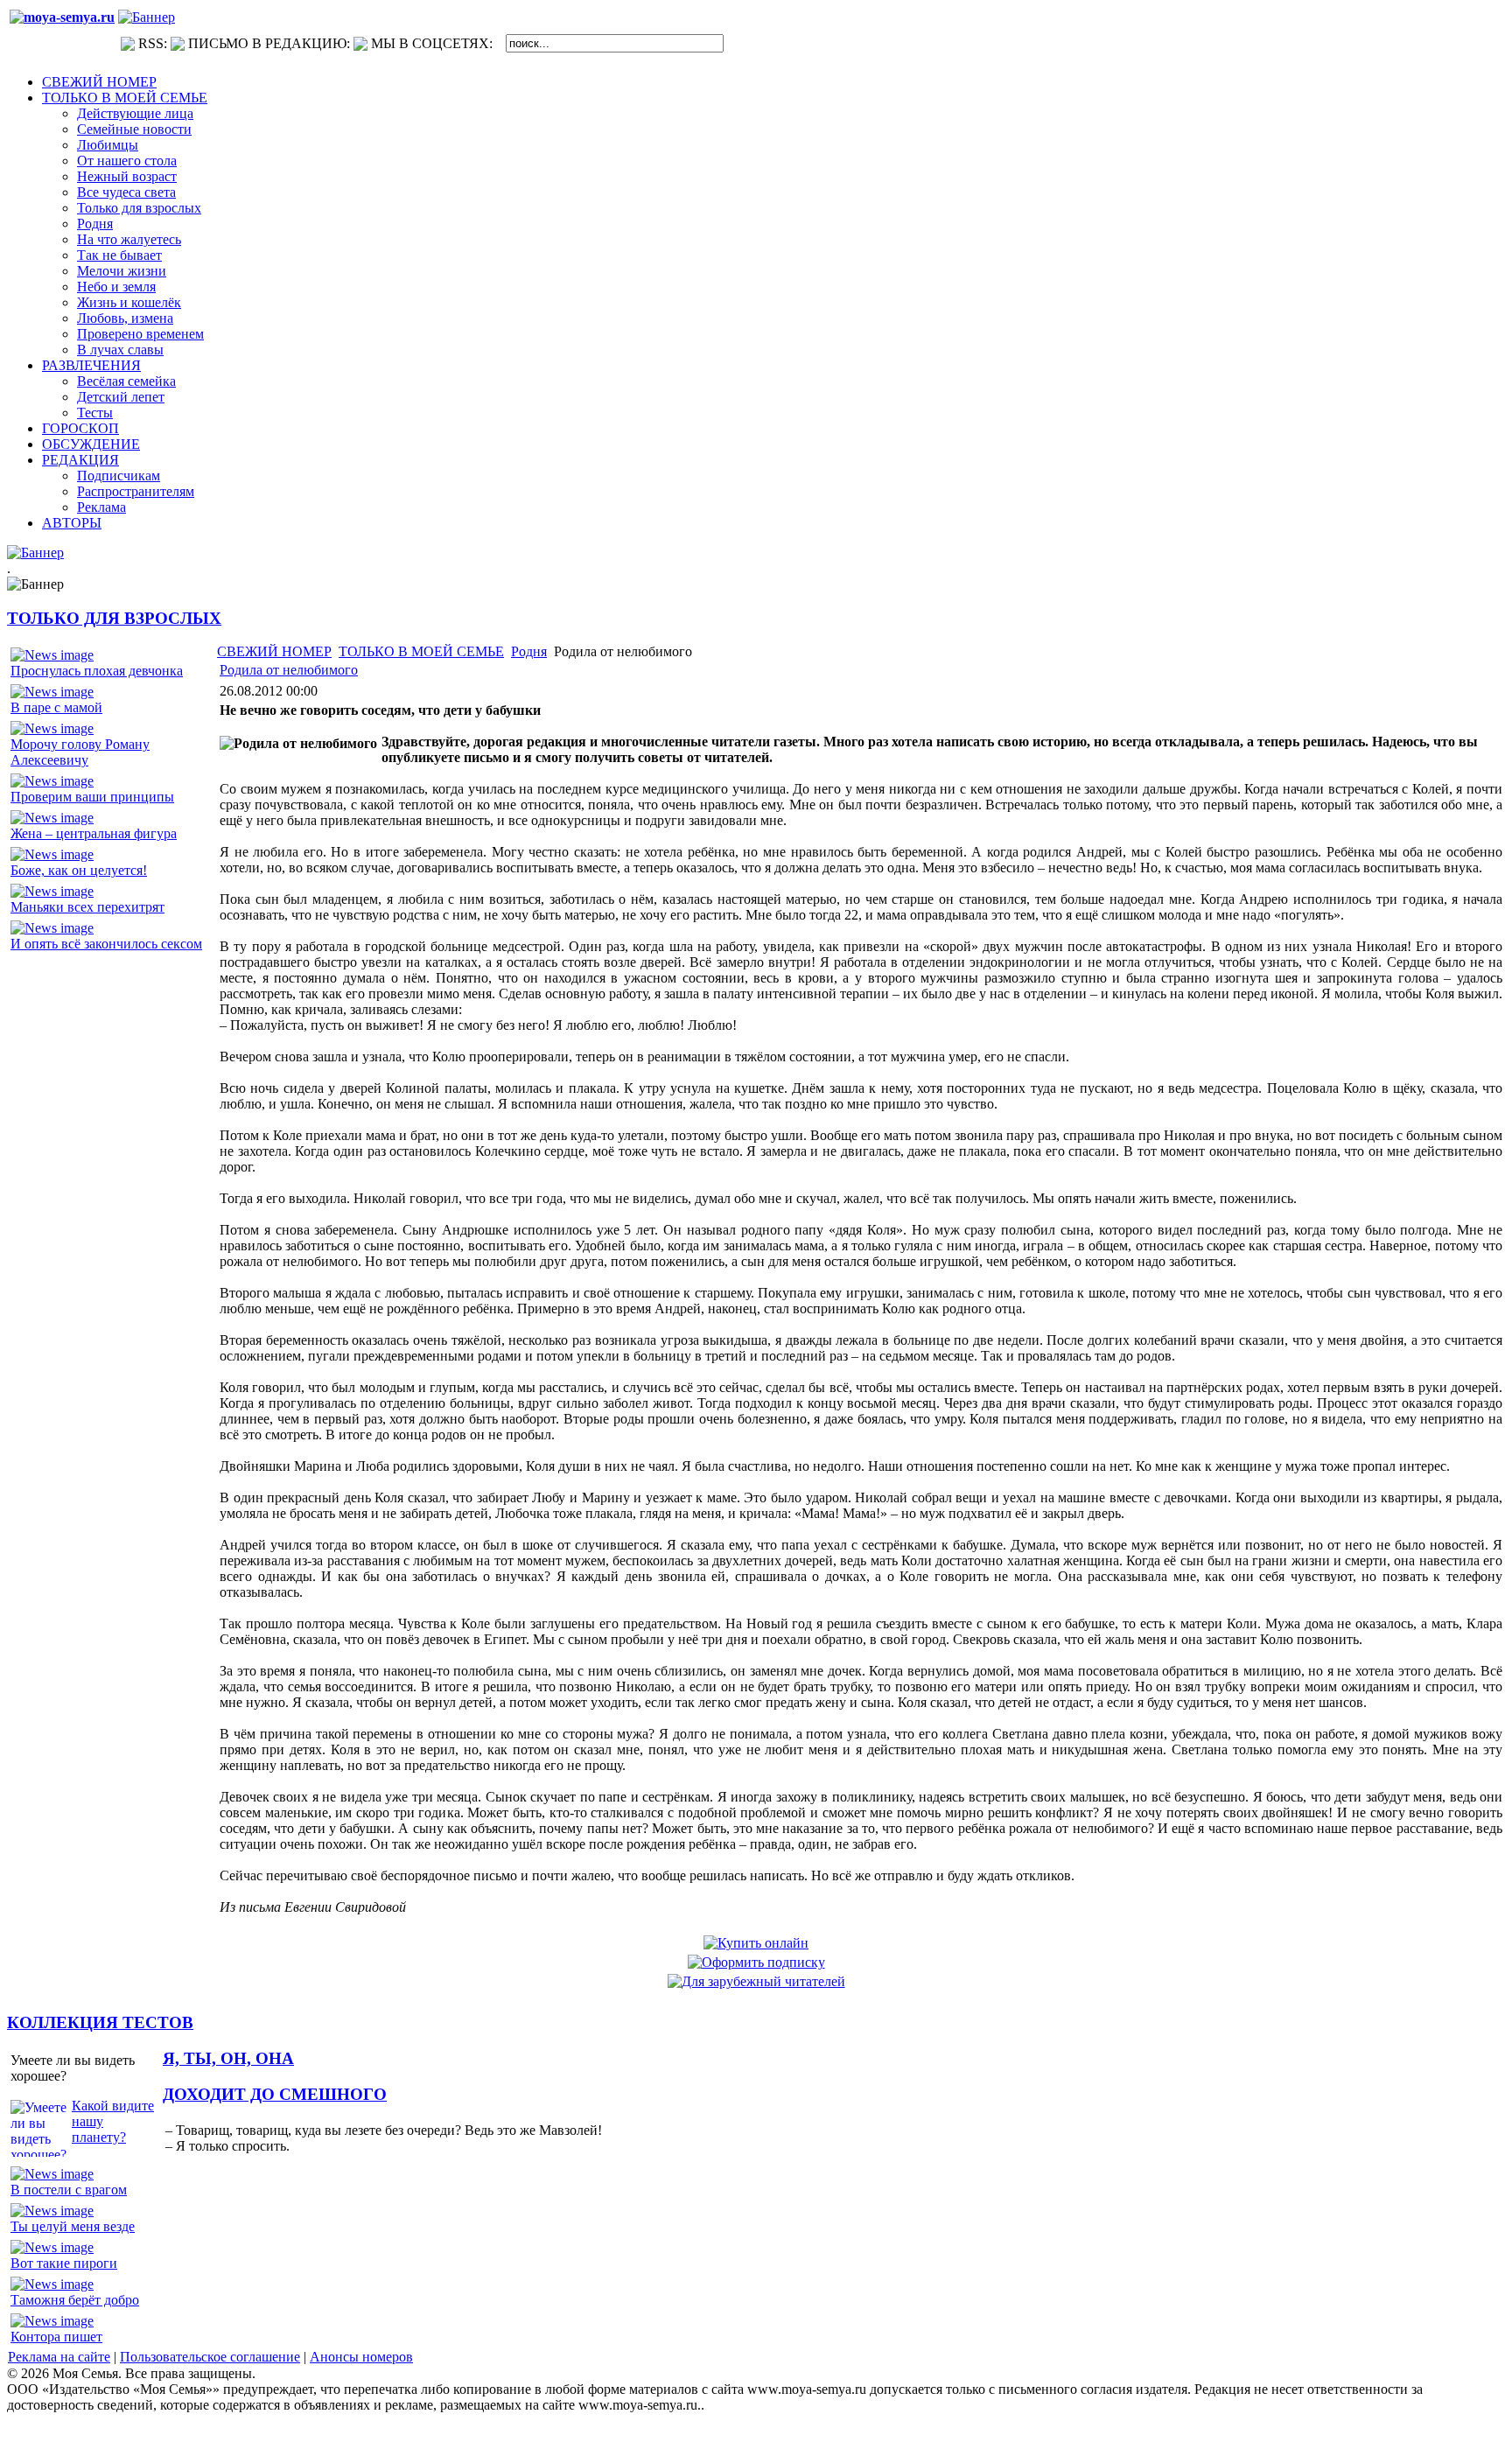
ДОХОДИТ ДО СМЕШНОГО (275, 2094)
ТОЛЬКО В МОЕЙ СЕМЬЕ (421, 651)
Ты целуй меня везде (73, 2226)
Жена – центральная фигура (94, 833)
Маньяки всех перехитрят (87, 907)
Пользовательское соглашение (210, 2357)
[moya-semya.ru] (62, 17)
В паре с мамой (56, 707)
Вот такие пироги (64, 2263)
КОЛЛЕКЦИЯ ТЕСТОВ (100, 2022)
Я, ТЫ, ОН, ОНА (228, 2058)
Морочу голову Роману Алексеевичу (80, 752)
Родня (529, 651)
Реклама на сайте (59, 2357)
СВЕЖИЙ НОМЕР (274, 651)
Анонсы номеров (361, 2357)
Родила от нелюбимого (289, 670)
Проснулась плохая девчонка (97, 671)
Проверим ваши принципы (92, 797)
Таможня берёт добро (75, 2300)
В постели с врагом (69, 2190)
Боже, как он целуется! (79, 870)
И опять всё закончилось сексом (106, 944)
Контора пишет (56, 2337)
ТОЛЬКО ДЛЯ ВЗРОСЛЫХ (114, 618)
